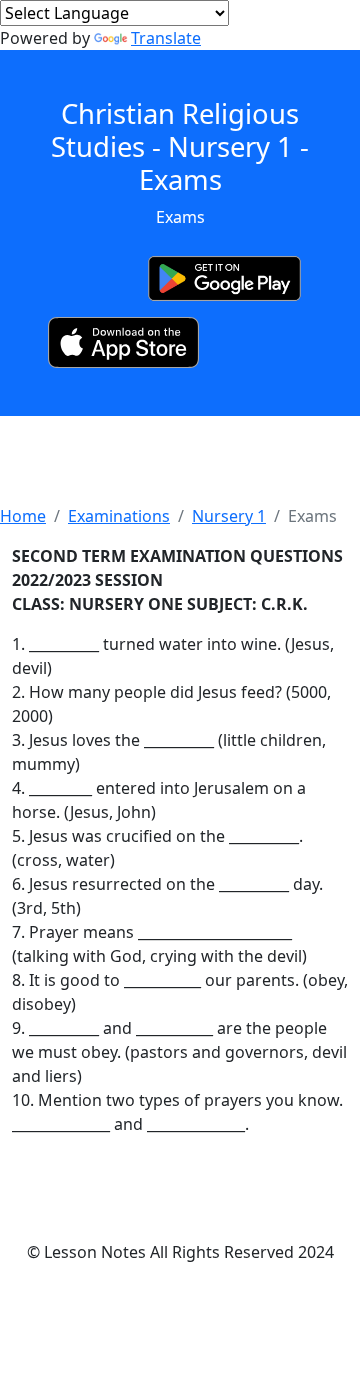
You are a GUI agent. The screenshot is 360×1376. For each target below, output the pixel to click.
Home (23, 516)
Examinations (119, 516)
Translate (166, 38)
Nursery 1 (229, 516)
